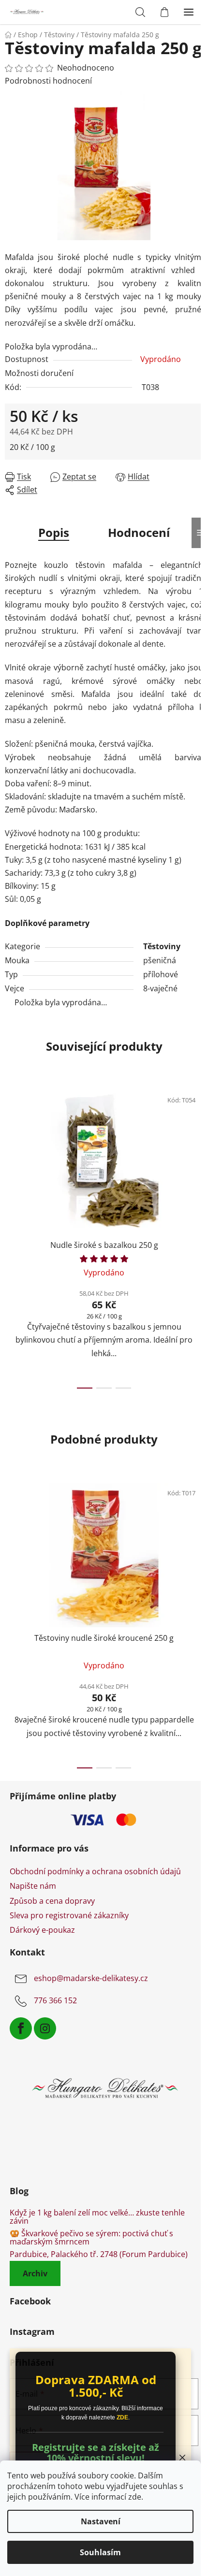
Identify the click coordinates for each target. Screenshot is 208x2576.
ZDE (122, 2417)
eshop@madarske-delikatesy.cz (91, 1978)
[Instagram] (45, 2028)
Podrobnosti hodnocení (48, 81)
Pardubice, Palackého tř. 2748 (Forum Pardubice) (99, 2255)
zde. (136, 2497)
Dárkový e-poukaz (42, 1930)
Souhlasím (100, 2552)
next (198, 1156)
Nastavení (101, 2521)
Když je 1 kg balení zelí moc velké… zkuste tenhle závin (97, 2217)
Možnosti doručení (39, 373)
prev (10, 1156)
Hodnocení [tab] (139, 532)
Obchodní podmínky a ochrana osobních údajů (95, 1871)
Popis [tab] (54, 532)
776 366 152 (55, 2000)
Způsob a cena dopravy (52, 1901)
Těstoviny (162, 946)
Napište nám (33, 1886)
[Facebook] (21, 2028)
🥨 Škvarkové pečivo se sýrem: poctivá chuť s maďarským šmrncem (91, 2238)
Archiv (35, 2273)
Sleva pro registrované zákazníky (69, 1915)
